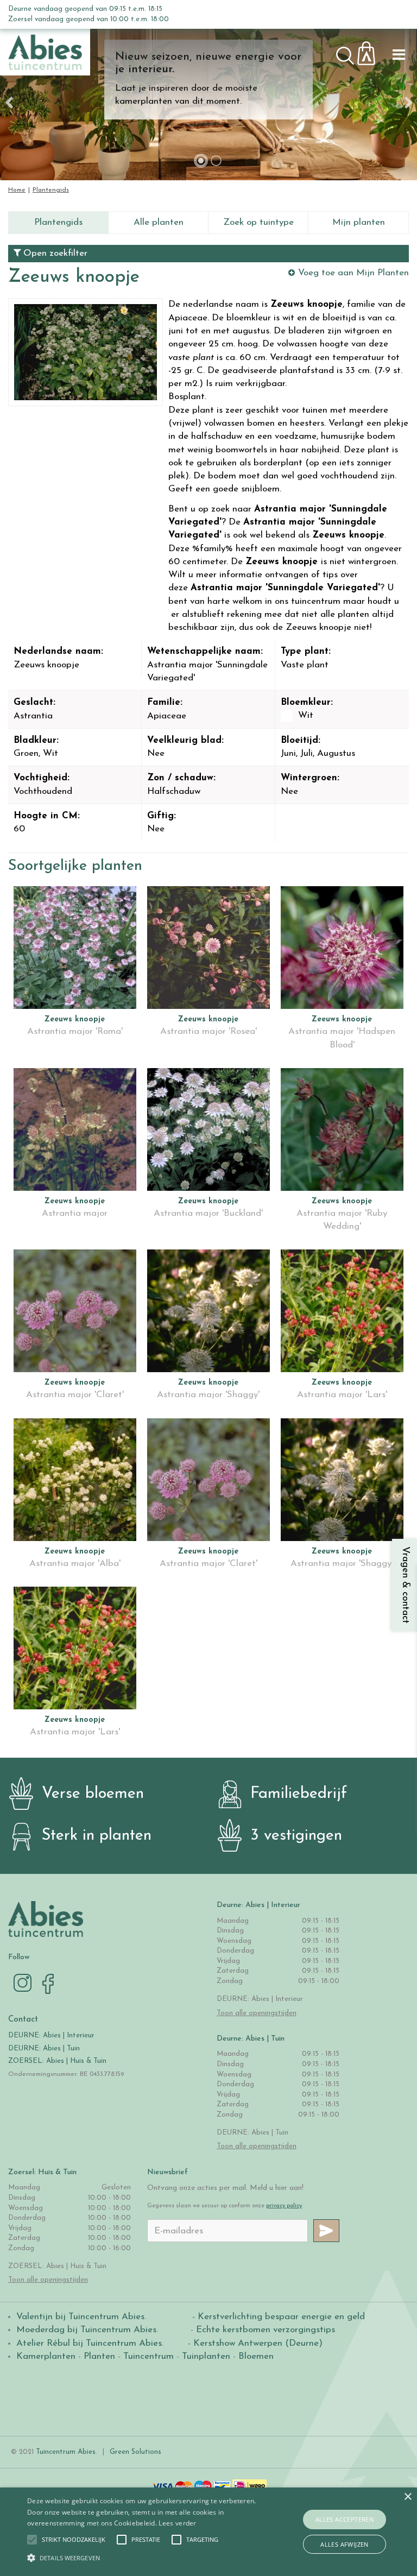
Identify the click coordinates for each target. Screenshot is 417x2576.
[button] (74, 2540)
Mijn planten (359, 222)
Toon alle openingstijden (257, 2013)
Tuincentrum (149, 2356)
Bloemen (256, 2356)
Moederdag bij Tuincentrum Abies (86, 2330)
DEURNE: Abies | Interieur (51, 2035)
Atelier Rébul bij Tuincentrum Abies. (90, 2343)
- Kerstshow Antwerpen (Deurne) (254, 2343)
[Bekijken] (372, 50)
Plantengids (58, 222)
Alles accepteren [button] (345, 2519)
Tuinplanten (206, 2356)
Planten (99, 2356)
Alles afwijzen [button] (345, 2544)
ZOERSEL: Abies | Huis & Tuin (58, 2061)
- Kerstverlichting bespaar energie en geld (277, 2317)
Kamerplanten (46, 2356)
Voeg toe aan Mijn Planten (353, 273)
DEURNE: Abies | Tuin (44, 2048)
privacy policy (284, 2206)
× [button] (407, 2497)
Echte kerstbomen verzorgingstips (266, 2330)
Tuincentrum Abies (66, 2452)
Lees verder (177, 2523)
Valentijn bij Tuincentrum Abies (80, 2317)
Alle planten (159, 222)
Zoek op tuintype (258, 222)
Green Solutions (135, 2452)
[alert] (208, 2532)
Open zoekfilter (54, 253)
